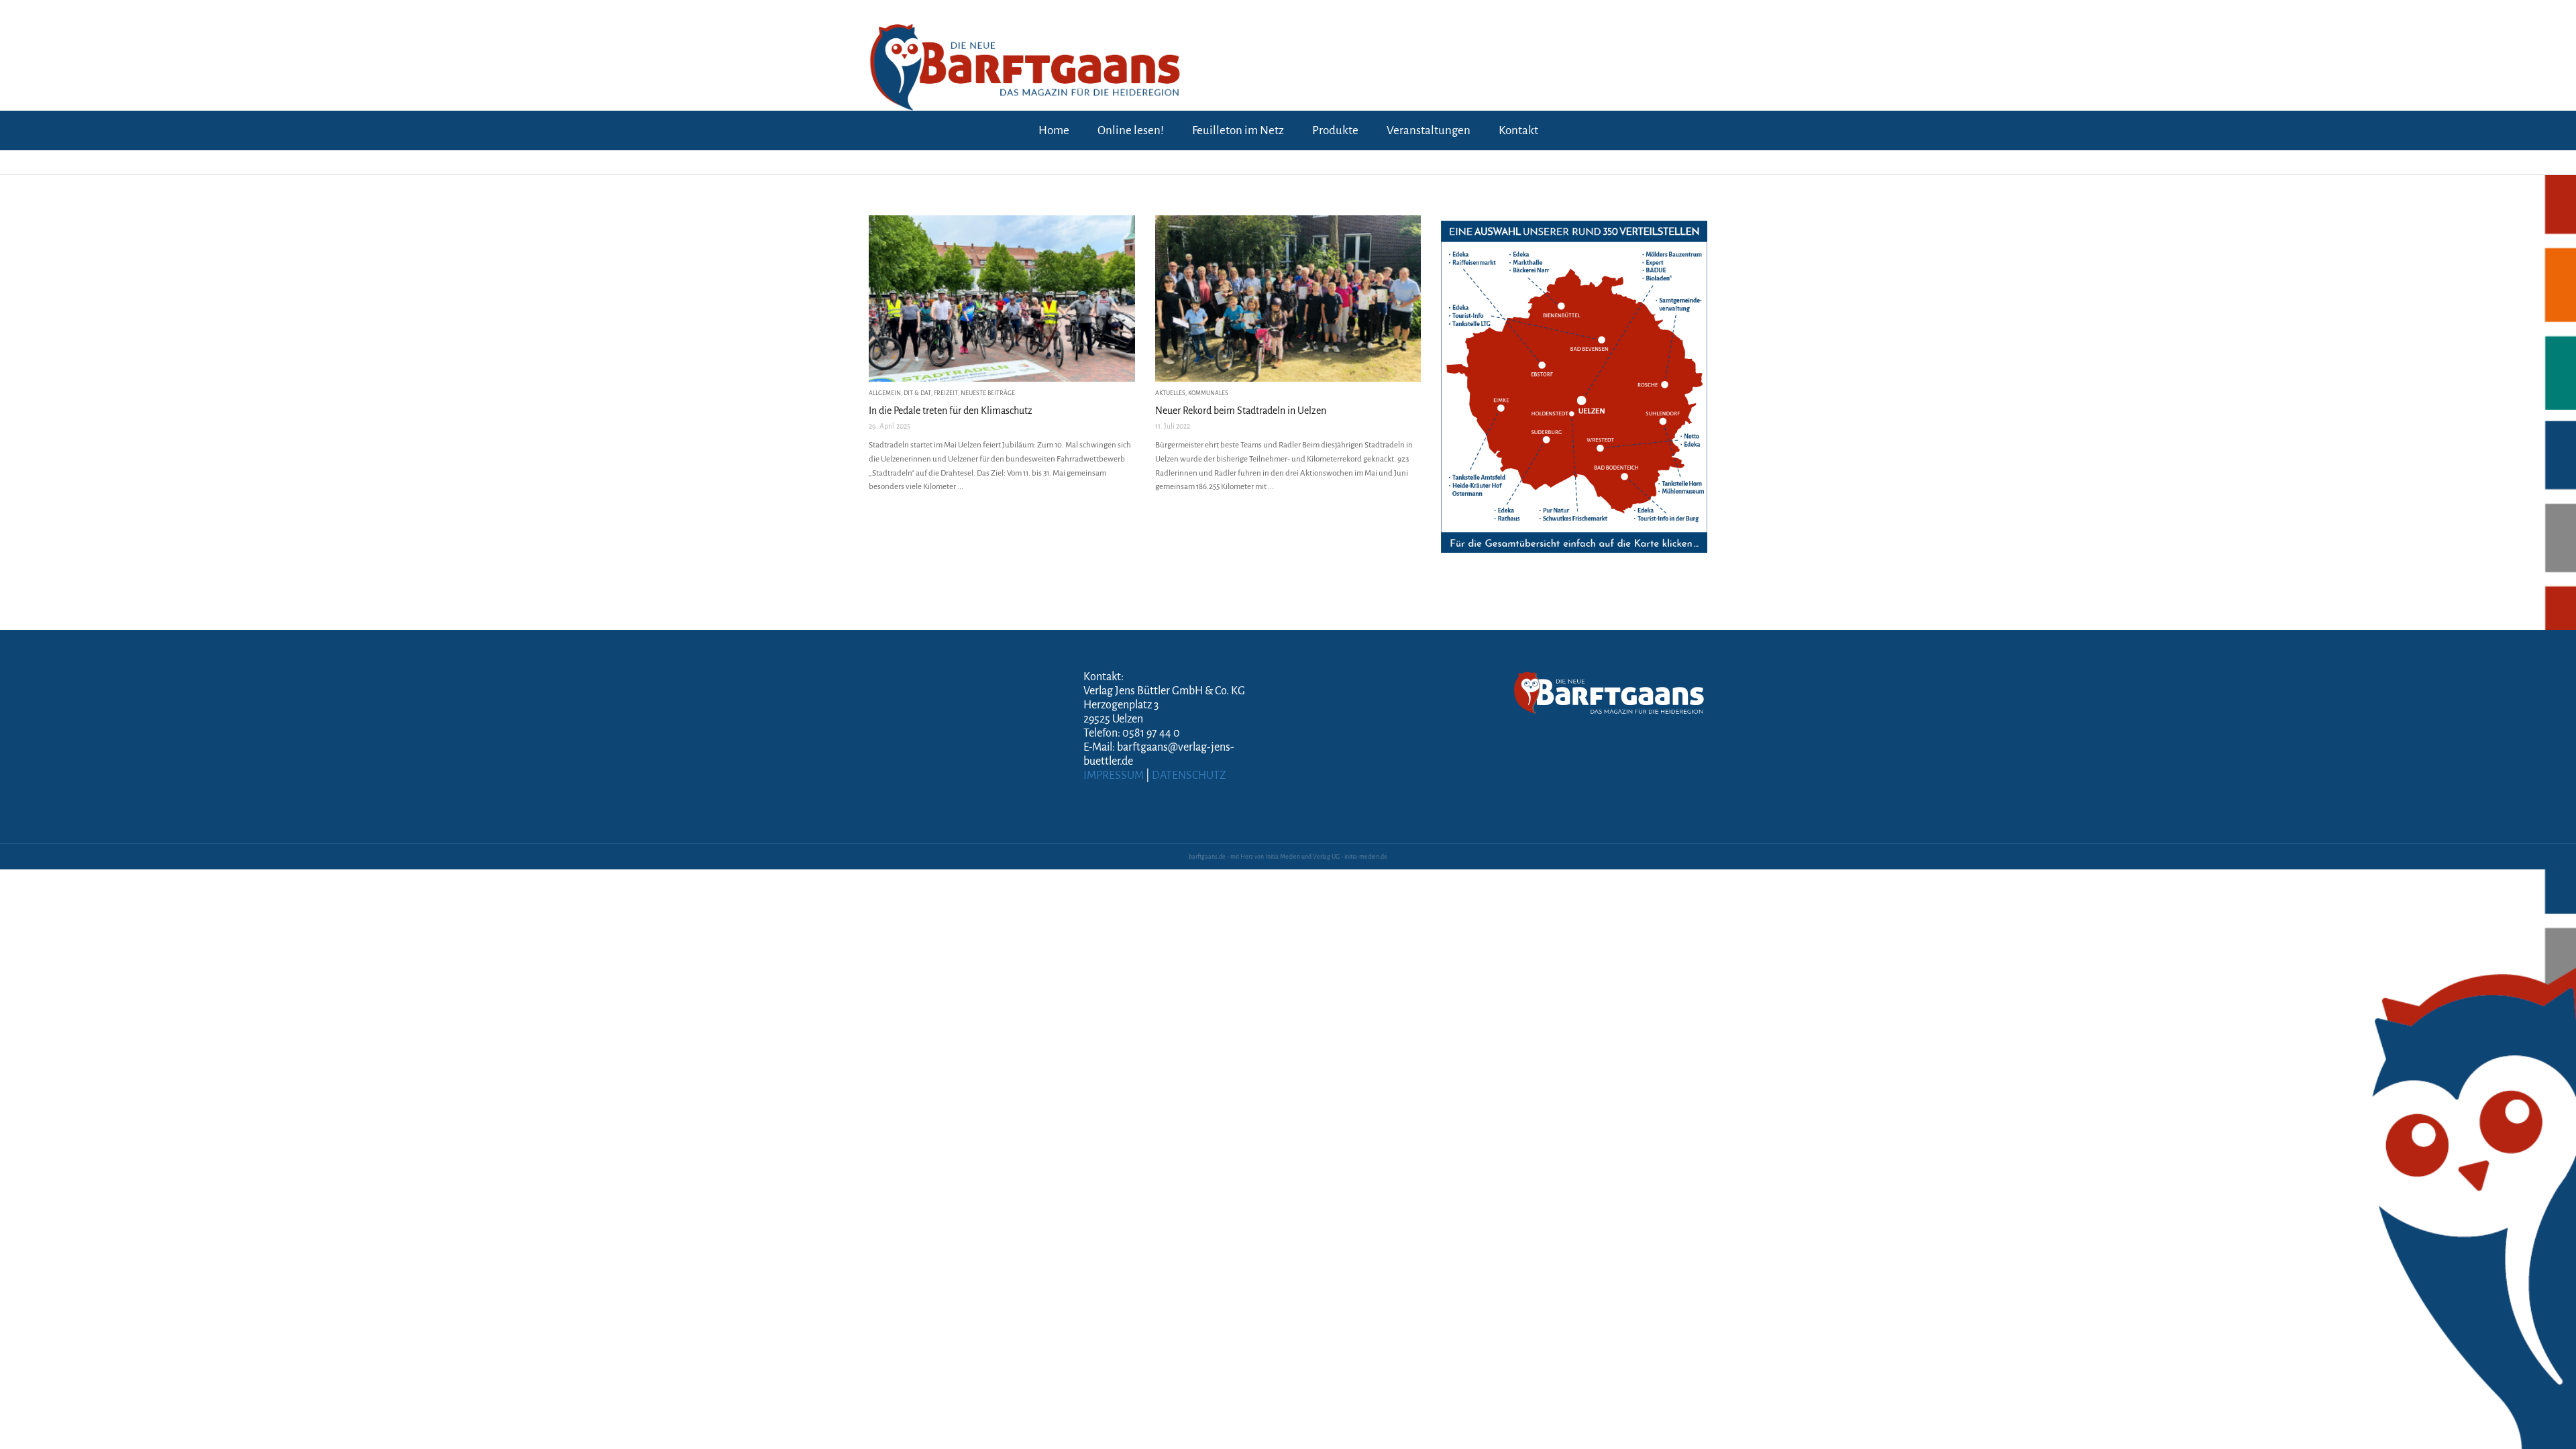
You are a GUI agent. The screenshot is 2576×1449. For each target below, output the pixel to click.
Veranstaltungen (1429, 130)
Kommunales (1208, 393)
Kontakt (1518, 130)
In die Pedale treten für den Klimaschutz (951, 411)
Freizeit (946, 393)
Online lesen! (1131, 130)
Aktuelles (1170, 393)
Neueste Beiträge (988, 393)
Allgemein (885, 393)
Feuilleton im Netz (1238, 130)
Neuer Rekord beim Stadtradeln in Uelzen (1241, 411)
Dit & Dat (917, 393)
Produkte (1335, 130)
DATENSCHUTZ (1189, 775)
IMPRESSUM (1114, 775)
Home (1054, 130)
